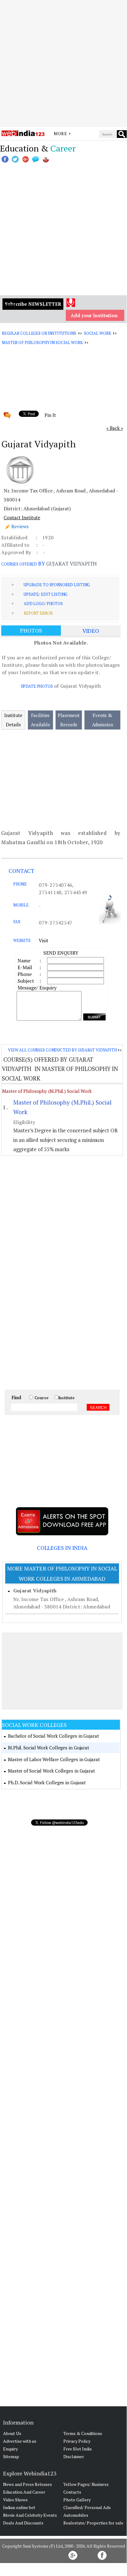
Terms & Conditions (83, 2433)
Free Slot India (77, 2449)
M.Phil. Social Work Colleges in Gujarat (49, 1748)
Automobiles (76, 2515)
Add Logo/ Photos (43, 604)
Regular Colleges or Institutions (39, 333)
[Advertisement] (63, 64)
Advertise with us (20, 2441)
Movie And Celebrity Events (30, 2515)
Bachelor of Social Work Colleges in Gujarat (54, 1736)
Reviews (20, 526)
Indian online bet (19, 2507)
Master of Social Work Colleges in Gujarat (52, 1771)
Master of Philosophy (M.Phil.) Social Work (47, 1091)
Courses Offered (19, 564)
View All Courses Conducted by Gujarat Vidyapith (62, 1050)
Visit (44, 940)
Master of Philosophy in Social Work (42, 342)
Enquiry (10, 2449)
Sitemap (11, 2456)
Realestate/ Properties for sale (93, 2523)
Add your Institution (94, 315)
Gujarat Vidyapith (35, 1591)
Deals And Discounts (23, 2523)
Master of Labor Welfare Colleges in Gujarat (54, 1759)
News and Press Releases (28, 2484)
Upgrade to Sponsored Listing (57, 585)
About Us (12, 2433)
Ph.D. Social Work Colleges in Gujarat (47, 1782)
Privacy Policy (77, 2441)
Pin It (50, 415)
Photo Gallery (77, 2500)
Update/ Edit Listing (46, 594)
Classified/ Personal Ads (87, 2507)
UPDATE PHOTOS (37, 686)
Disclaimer (74, 2456)
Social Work (98, 333)
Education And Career (24, 2492)
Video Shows (15, 2500)
